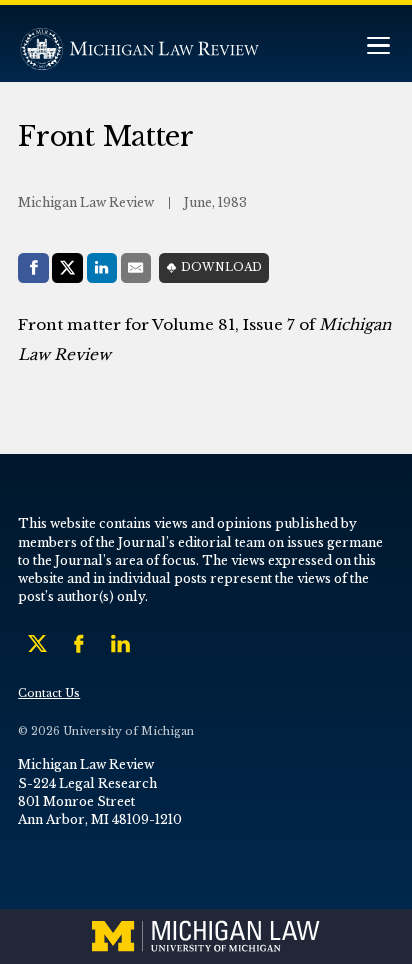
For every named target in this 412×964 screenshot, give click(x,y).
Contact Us (49, 693)
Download (221, 267)
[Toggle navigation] (378, 47)
